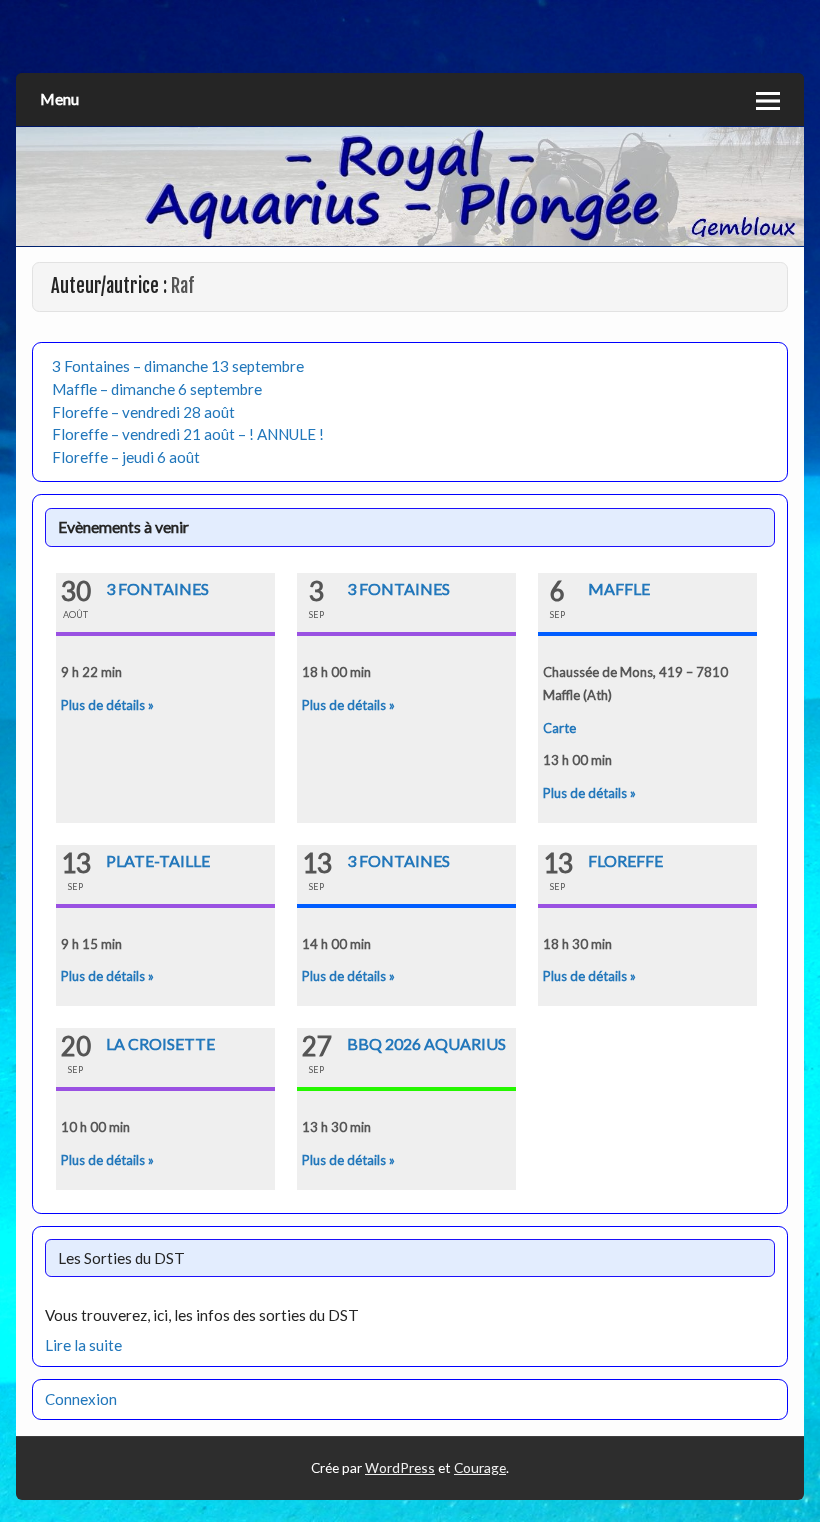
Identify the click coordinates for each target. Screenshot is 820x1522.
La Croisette (160, 1043)
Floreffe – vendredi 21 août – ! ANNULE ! (188, 434)
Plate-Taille (158, 860)
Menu (59, 98)
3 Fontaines (157, 588)
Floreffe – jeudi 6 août (126, 457)
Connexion (81, 1399)
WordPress (400, 1467)
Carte (559, 728)
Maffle (619, 588)
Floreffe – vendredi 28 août (143, 412)
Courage (480, 1467)
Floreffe (625, 860)
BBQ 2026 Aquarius (426, 1043)
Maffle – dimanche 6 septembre (157, 389)
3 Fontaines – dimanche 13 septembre (178, 366)
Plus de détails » (107, 705)
